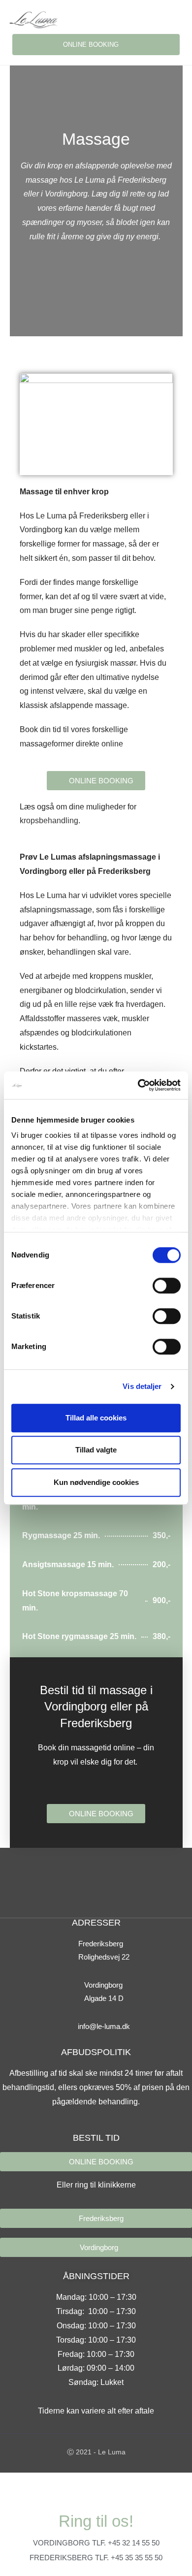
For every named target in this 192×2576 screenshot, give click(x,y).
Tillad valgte (96, 1450)
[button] (178, 19)
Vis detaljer (142, 1386)
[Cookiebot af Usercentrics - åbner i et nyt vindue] (138, 1085)
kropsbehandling (49, 821)
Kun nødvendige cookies (96, 1482)
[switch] (167, 1286)
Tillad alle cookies (96, 1418)
